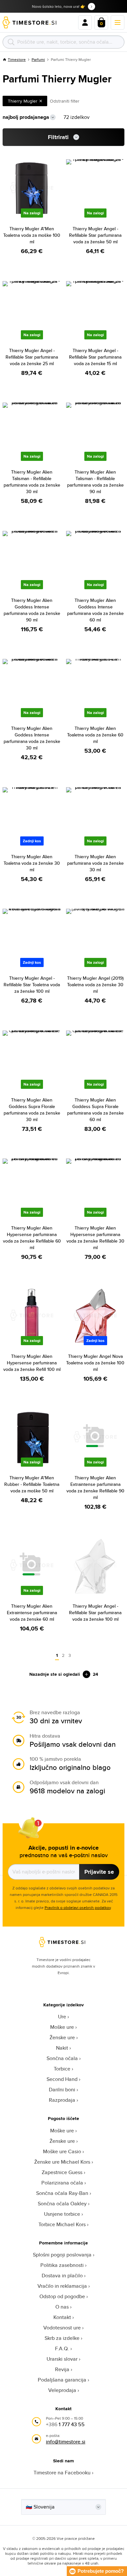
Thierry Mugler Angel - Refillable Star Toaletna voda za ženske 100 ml (32, 985)
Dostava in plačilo (62, 2276)
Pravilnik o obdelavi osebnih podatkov (78, 1907)
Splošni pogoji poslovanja (62, 2255)
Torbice (62, 2069)
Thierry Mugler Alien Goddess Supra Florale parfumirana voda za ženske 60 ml (95, 1110)
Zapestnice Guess (62, 2172)
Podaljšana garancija (62, 2380)
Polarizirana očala (62, 2183)
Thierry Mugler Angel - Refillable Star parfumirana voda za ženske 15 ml (95, 357)
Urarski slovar (62, 2359)
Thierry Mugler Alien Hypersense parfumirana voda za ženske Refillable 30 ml (95, 1238)
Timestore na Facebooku (62, 2473)
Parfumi (38, 59)
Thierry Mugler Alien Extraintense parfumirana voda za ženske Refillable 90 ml (95, 1487)
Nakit (62, 2048)
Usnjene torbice (62, 2214)
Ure (62, 2017)
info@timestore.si (66, 2442)
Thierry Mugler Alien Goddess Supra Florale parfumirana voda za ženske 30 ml (32, 1110)
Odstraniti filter (65, 101)
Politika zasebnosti (62, 2265)
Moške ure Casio (62, 2151)
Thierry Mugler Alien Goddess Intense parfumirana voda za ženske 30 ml (32, 738)
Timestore (17, 59)
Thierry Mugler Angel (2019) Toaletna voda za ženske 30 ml (95, 985)
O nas (62, 2307)
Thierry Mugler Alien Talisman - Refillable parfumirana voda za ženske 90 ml (95, 482)
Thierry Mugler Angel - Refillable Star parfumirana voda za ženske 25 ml (32, 357)
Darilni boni (62, 2090)
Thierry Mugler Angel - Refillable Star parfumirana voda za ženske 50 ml (95, 235)
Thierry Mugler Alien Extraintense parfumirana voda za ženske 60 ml (32, 1613)
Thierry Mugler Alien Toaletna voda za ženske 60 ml (95, 735)
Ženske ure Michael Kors (62, 2162)
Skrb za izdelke (62, 2338)
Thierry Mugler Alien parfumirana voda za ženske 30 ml (95, 863)
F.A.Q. (62, 2348)
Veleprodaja (62, 2390)
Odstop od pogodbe (62, 2296)
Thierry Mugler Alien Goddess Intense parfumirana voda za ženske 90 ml (32, 610)
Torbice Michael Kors (62, 2224)
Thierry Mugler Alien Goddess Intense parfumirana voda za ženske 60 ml (95, 610)
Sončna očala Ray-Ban (62, 2193)
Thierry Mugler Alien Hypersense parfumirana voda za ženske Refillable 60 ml (32, 1238)
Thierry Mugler (23, 101)
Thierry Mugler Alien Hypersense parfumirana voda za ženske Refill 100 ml (32, 1363)
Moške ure (62, 2027)
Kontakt (62, 2317)
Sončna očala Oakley (62, 2204)
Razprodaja (62, 2100)
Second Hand (62, 2079)
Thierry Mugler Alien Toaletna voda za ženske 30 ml (32, 863)
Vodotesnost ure (62, 2328)
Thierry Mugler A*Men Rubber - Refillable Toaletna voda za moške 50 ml (32, 1484)
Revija (62, 2369)
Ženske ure (62, 2037)
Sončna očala (62, 2058)
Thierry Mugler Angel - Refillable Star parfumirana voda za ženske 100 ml (95, 1613)
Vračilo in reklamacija (62, 2286)
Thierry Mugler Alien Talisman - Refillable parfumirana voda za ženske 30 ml (32, 482)
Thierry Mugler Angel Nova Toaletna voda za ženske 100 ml (95, 1363)
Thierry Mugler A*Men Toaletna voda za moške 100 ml (32, 235)
